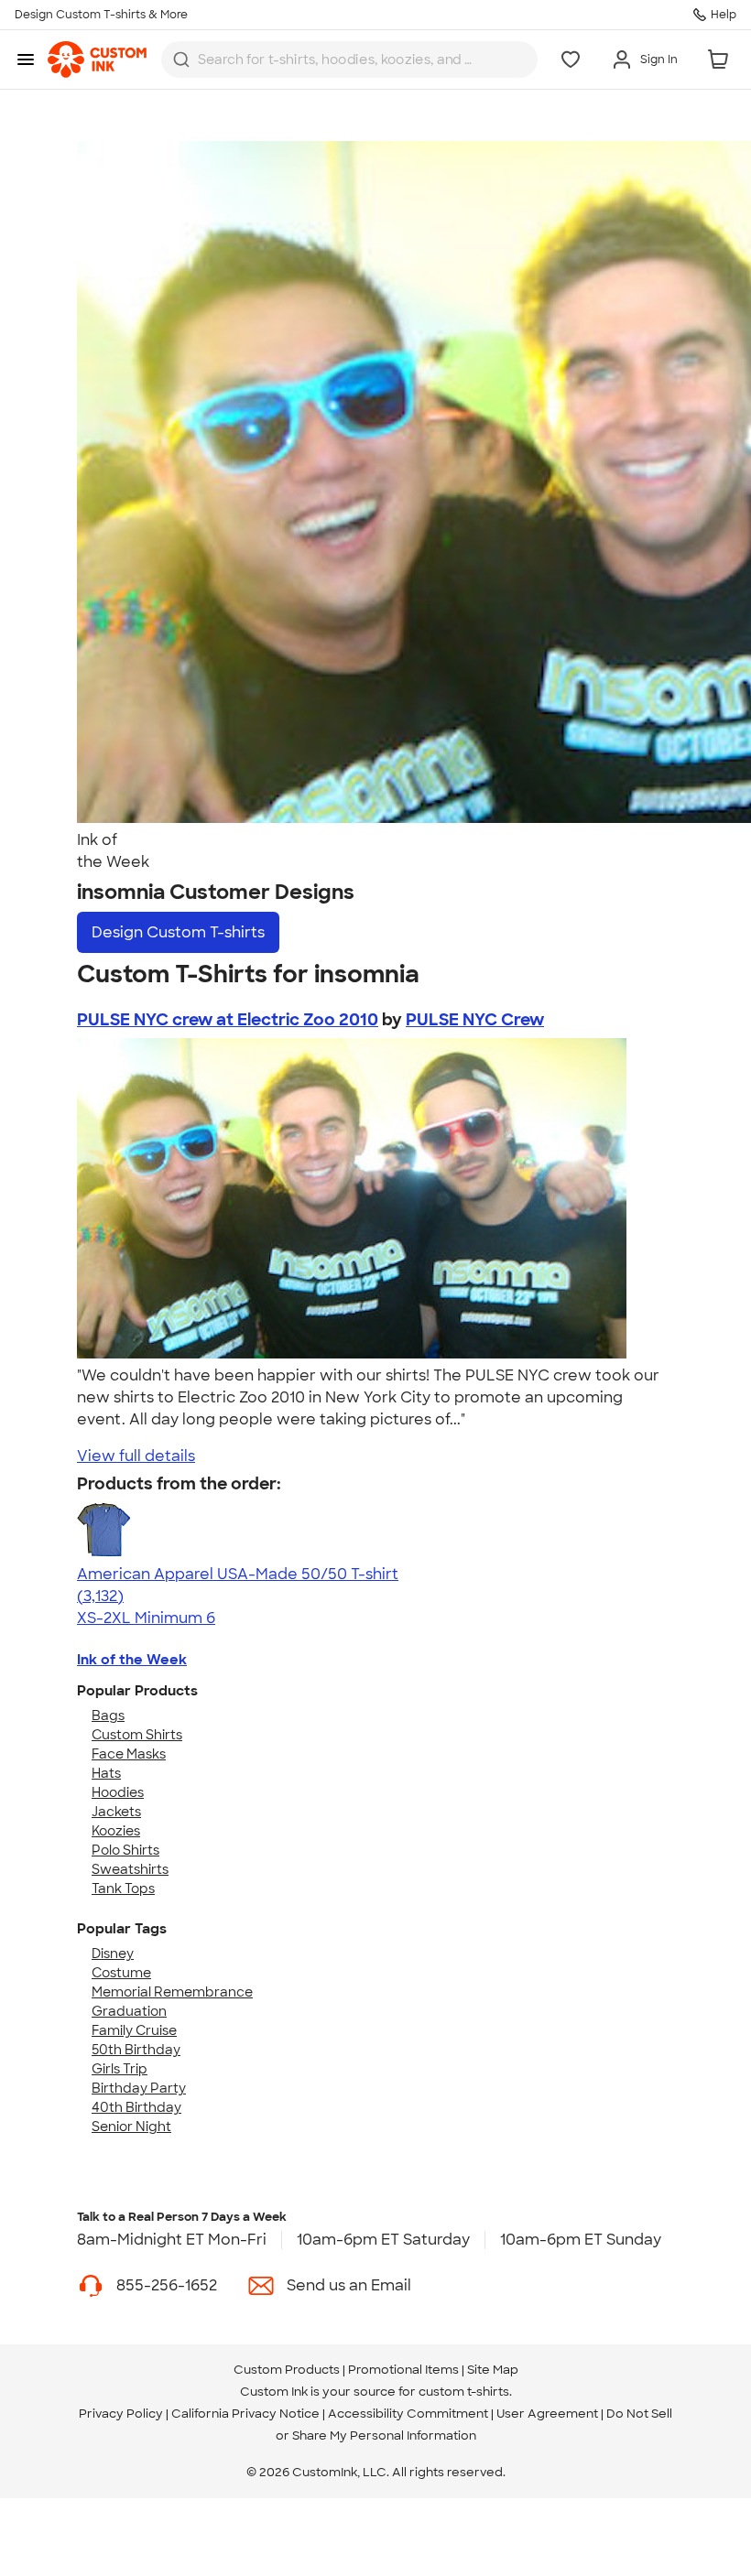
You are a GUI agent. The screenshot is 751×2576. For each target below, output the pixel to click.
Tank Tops (123, 1889)
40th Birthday (136, 2107)
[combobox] (349, 60)
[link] (97, 60)
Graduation (129, 2011)
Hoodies (118, 1792)
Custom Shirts (137, 1735)
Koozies (116, 1831)
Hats (106, 1773)
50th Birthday (136, 2050)
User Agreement (547, 2414)
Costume (121, 1973)
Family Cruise (134, 2030)
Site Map (493, 2370)
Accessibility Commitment (408, 2414)
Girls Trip (120, 2069)
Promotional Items (403, 2370)
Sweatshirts (130, 1869)
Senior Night (131, 2127)
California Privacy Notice (245, 2414)
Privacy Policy (121, 2414)
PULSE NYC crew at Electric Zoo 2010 (228, 1020)
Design (178, 932)
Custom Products (287, 2370)
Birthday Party (139, 2088)
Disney (113, 1954)
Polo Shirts (125, 1850)
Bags (108, 1716)
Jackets (116, 1812)
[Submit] (181, 60)
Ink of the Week (132, 1660)
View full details (136, 1456)
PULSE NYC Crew (475, 1020)
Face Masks (129, 1754)
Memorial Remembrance (172, 1992)
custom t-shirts (464, 2392)
